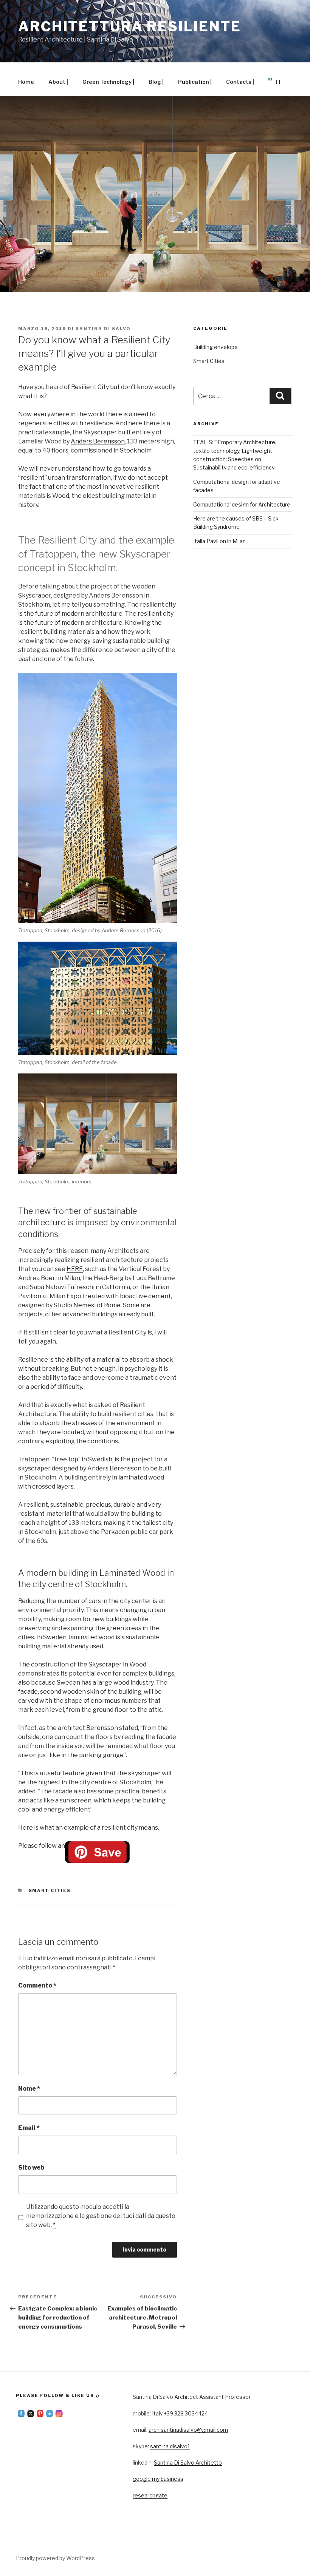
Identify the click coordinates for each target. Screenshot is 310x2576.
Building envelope (215, 347)
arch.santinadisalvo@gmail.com (188, 2430)
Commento (37, 1985)
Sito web (31, 2168)
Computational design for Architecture (242, 504)
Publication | (195, 82)
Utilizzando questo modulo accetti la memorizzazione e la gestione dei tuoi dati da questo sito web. (101, 2216)
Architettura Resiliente (130, 26)
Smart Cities (50, 1890)
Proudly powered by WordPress (55, 2558)
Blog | (156, 82)
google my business (158, 2479)
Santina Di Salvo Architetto (188, 2462)
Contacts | (240, 82)
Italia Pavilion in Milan (219, 541)
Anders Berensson (98, 441)
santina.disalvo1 (170, 2446)
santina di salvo (103, 329)
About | (58, 82)
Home (26, 82)
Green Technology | (108, 82)
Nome (29, 2089)
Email (29, 2128)
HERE (75, 1269)
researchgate (150, 2495)
